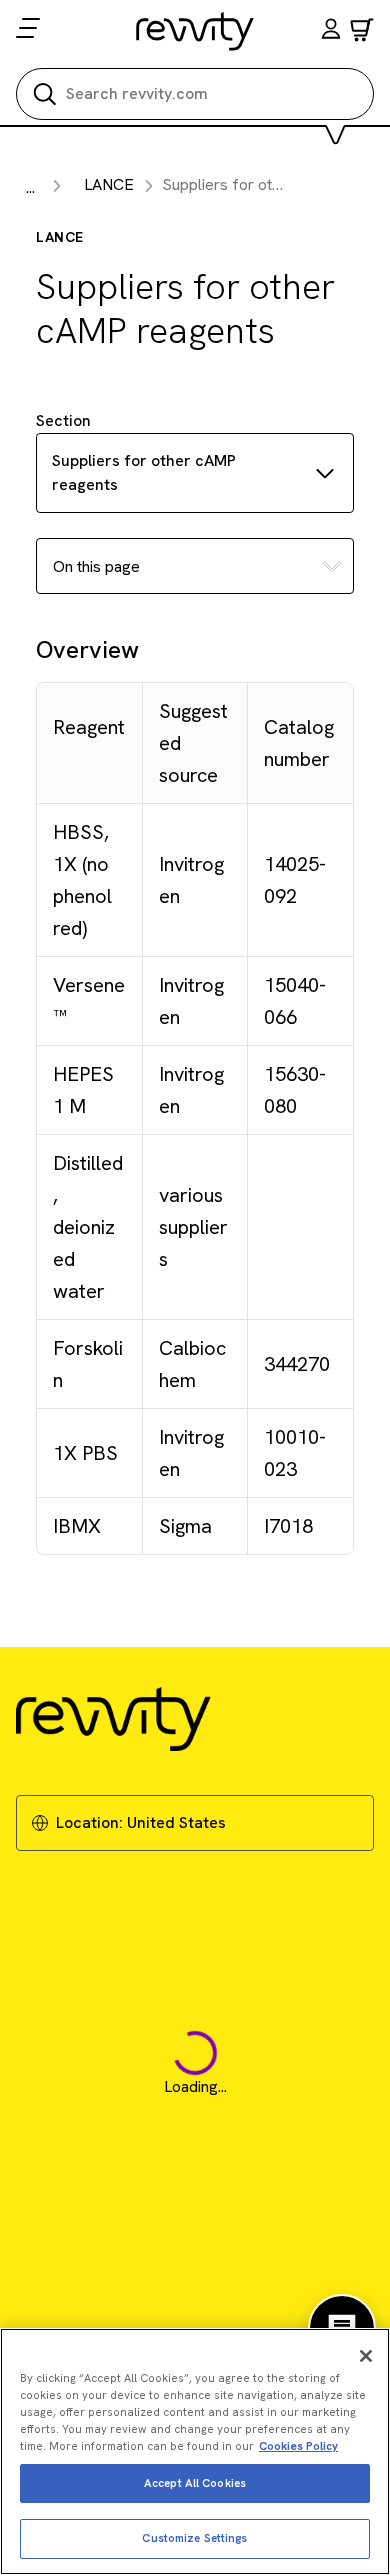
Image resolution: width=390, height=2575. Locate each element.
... (30, 187)
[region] (195, 2451)
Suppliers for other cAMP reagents (144, 472)
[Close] (366, 2356)
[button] (331, 31)
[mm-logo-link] (195, 31)
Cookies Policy (298, 2446)
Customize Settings (194, 2538)
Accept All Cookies (195, 2483)
